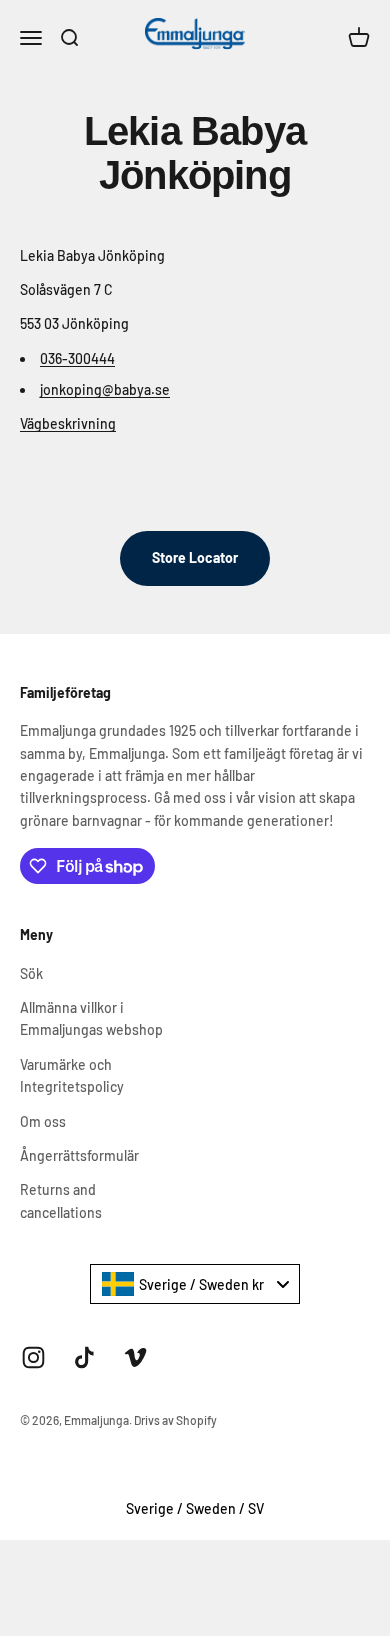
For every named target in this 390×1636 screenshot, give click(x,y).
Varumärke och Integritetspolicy (72, 1075)
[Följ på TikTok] (84, 1357)
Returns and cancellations (61, 1200)
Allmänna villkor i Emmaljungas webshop (91, 1018)
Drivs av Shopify (175, 1420)
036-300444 (77, 358)
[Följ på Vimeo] (135, 1357)
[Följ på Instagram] (33, 1357)
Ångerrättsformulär (79, 1155)
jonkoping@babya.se (105, 389)
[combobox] (195, 1284)
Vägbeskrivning (68, 423)
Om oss (43, 1121)
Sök (31, 973)
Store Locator (195, 557)
